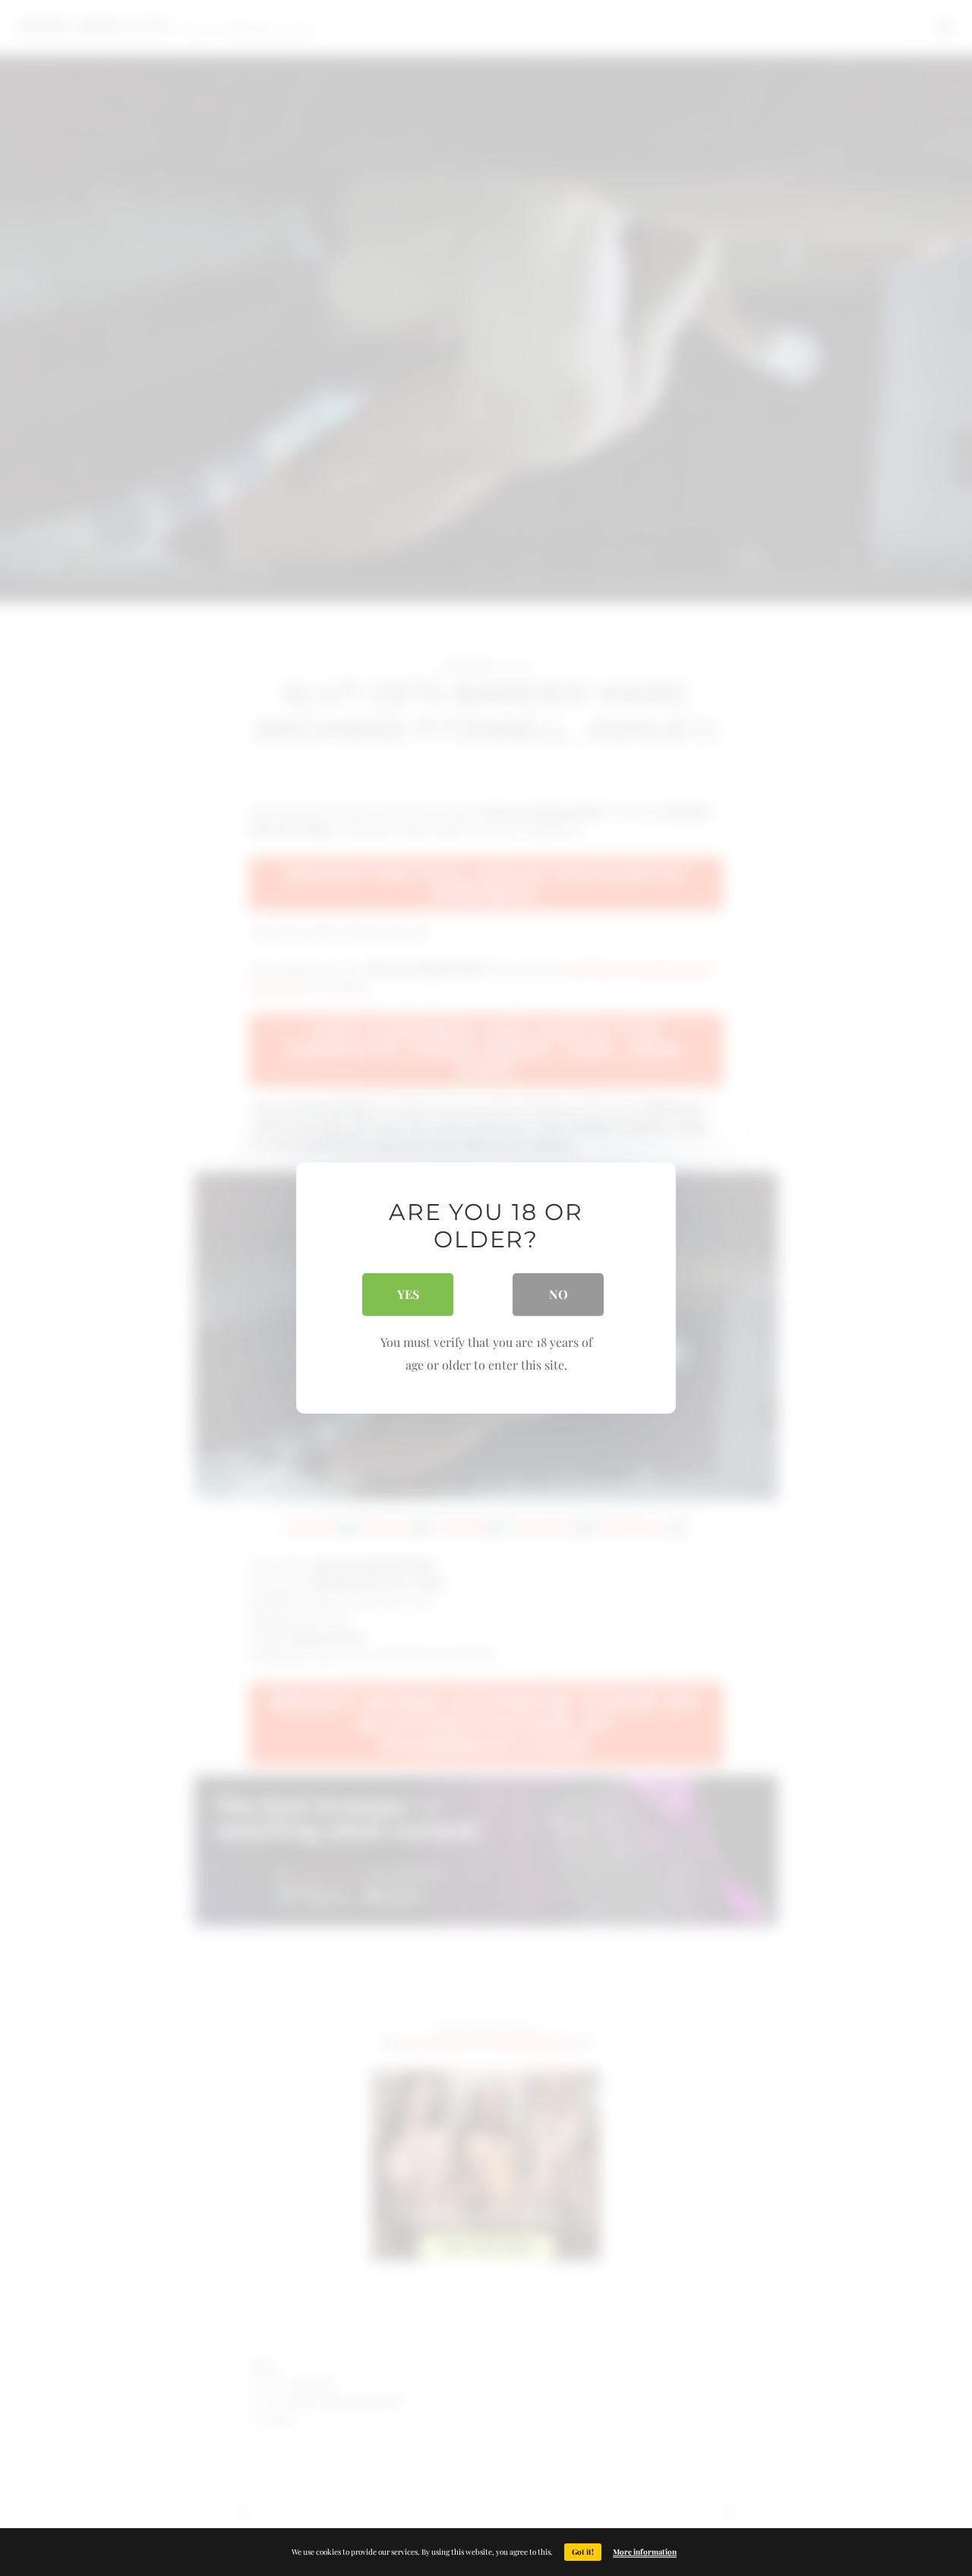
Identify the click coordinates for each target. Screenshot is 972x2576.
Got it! (583, 2552)
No (559, 1294)
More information (645, 2552)
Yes (408, 1294)
